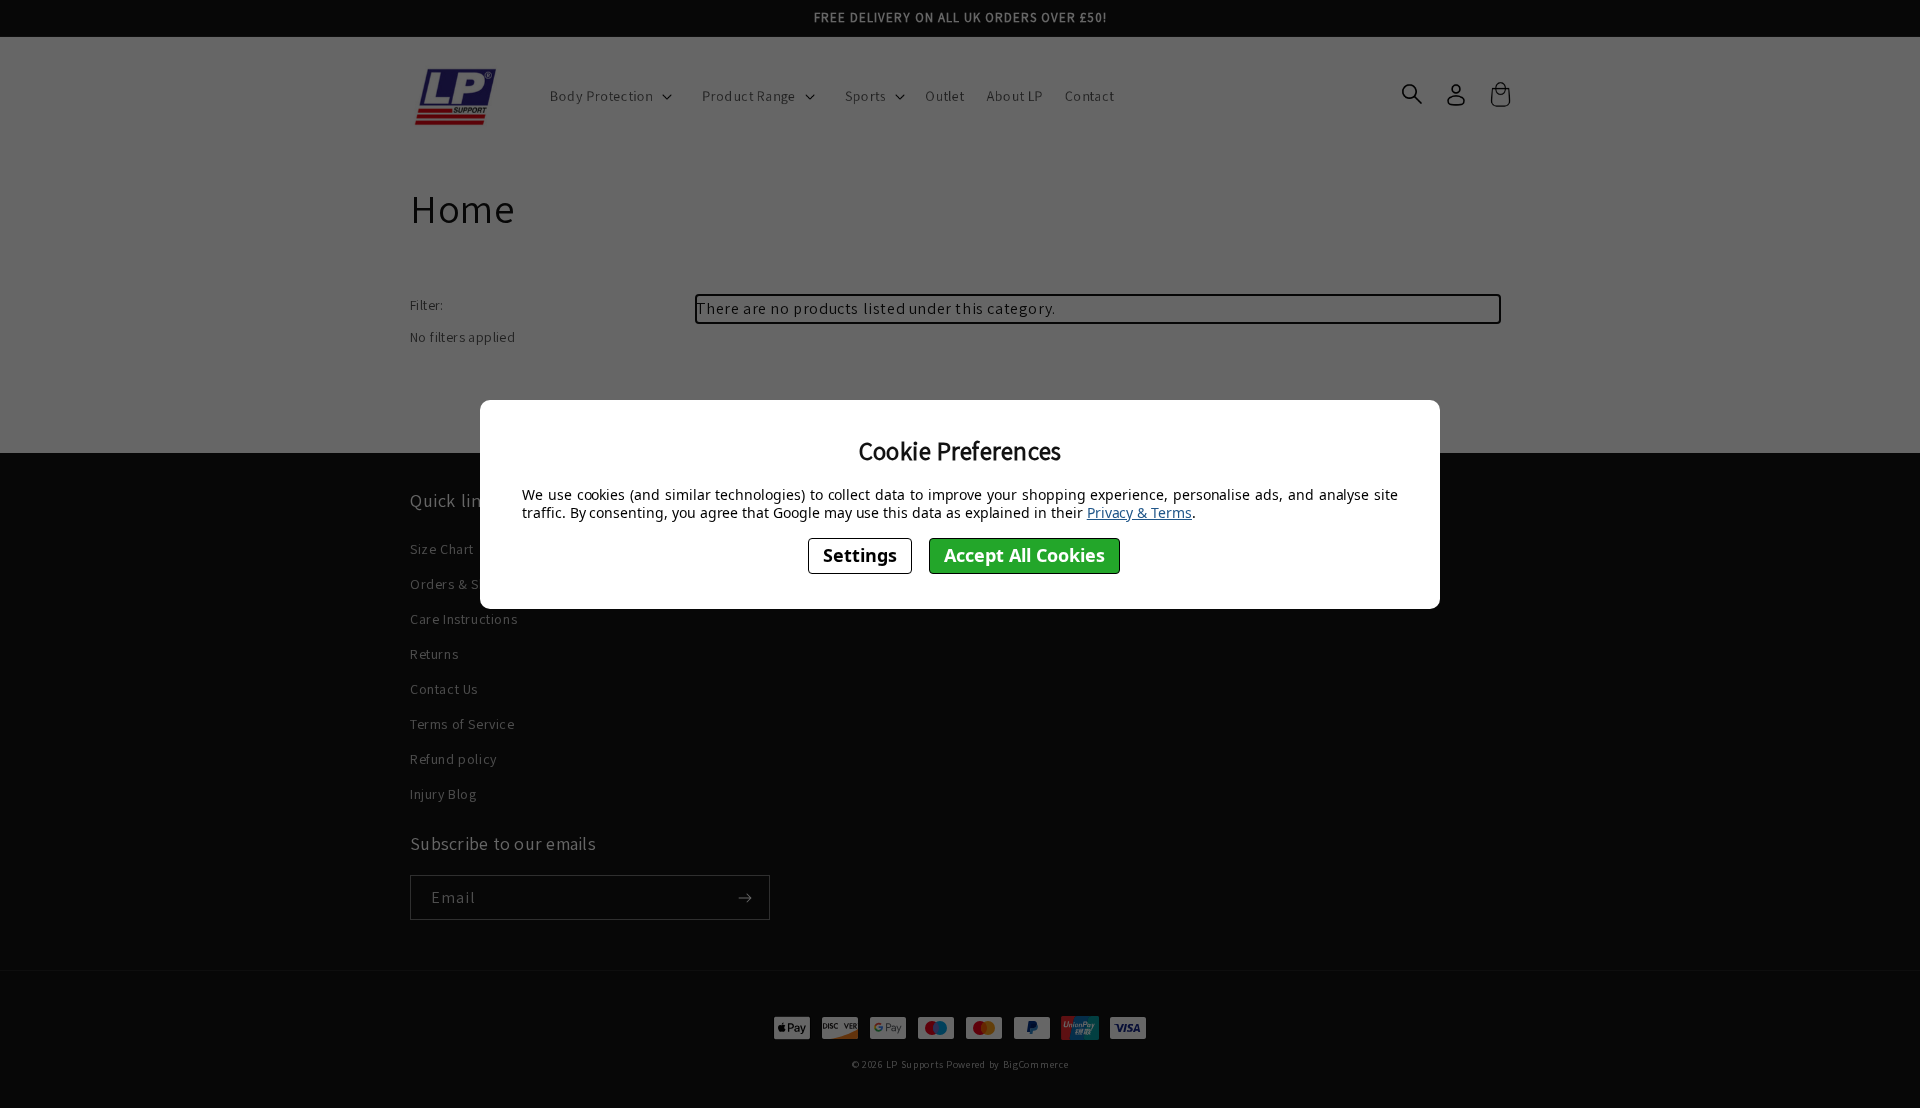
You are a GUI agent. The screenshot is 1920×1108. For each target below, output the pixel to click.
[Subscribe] (738, 897)
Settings (860, 556)
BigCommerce (1036, 1064)
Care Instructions (463, 619)
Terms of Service (462, 724)
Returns (434, 654)
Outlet (944, 96)
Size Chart (442, 549)
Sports (866, 96)
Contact (1089, 96)
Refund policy (453, 759)
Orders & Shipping (468, 584)
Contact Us (444, 689)
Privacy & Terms (1139, 512)
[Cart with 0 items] (1500, 97)
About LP (1014, 96)
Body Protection (601, 96)
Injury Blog (443, 794)
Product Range (749, 96)
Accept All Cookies (1024, 556)
